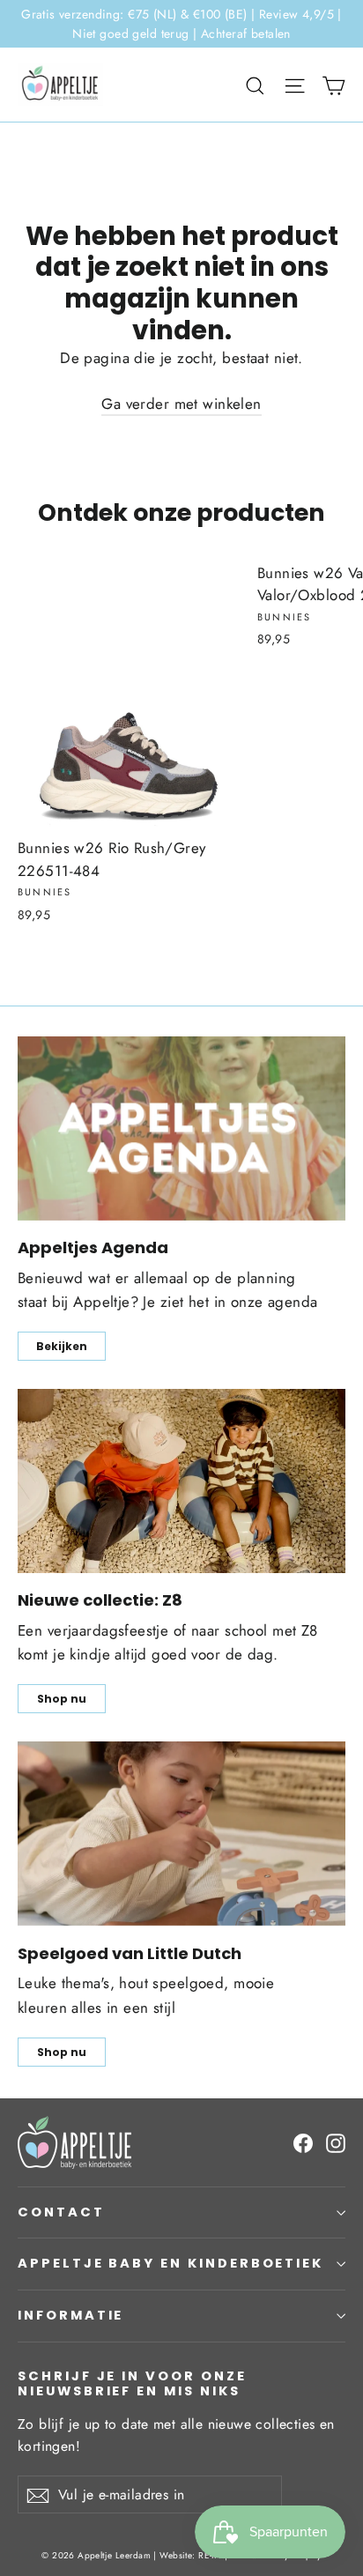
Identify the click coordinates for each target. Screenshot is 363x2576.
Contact (61, 2212)
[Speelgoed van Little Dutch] (181, 1834)
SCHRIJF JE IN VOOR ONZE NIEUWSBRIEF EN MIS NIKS (132, 2383)
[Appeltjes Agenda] (181, 1128)
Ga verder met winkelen (181, 404)
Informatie (70, 2315)
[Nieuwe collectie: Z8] (181, 1481)
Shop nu (62, 1699)
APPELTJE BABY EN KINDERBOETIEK (170, 2263)
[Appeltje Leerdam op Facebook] (303, 2142)
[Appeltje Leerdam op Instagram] (336, 2142)
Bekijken (62, 1346)
